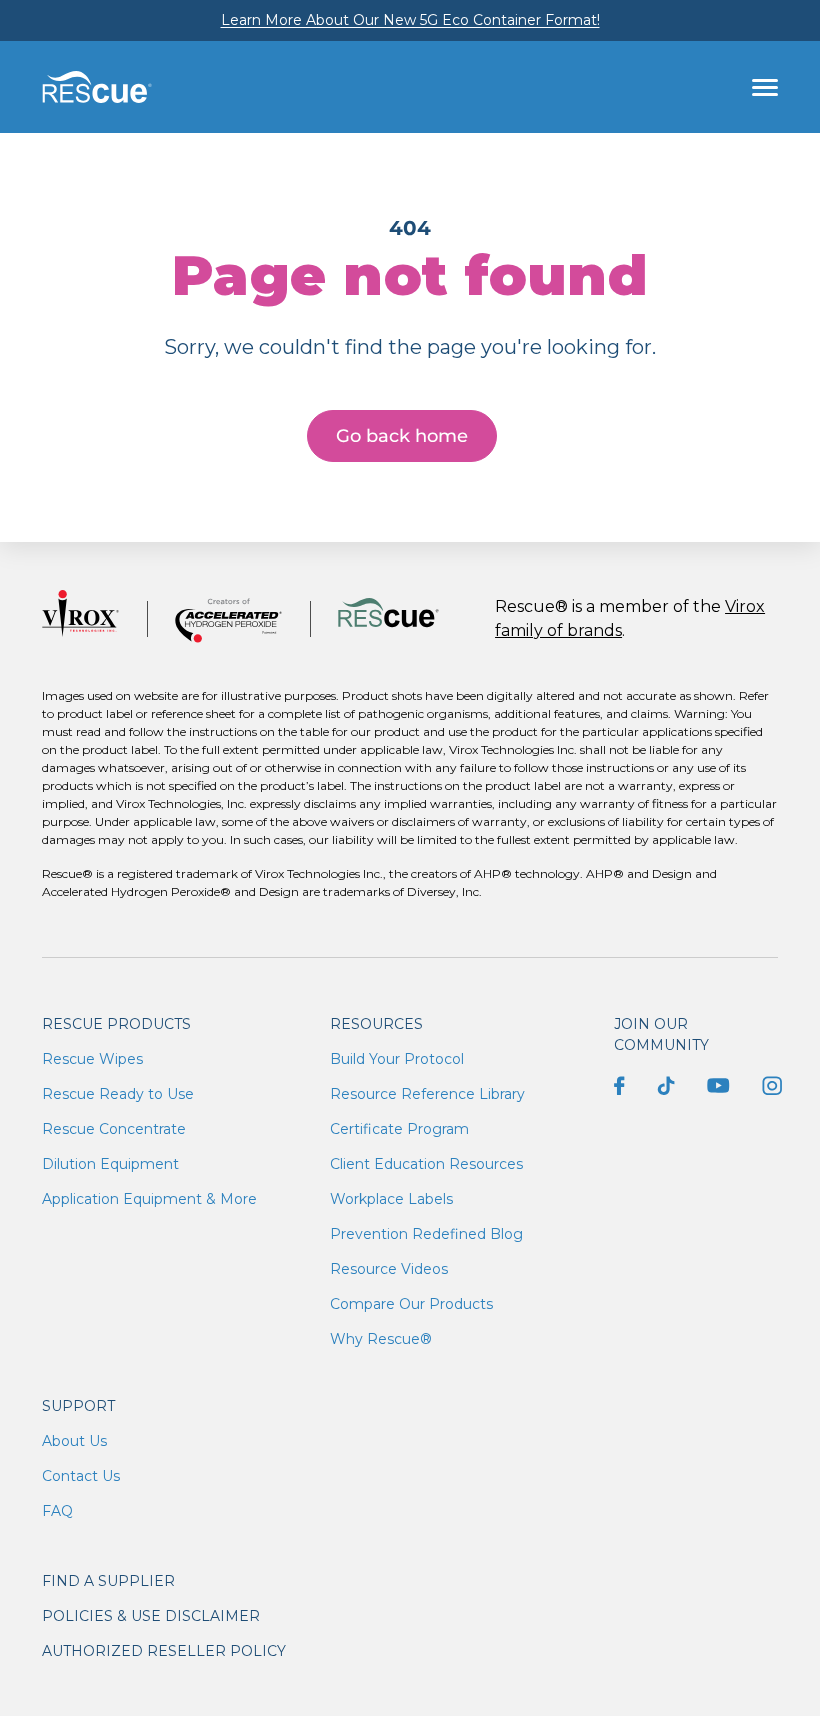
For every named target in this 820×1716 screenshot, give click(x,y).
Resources (376, 1024)
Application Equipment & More (149, 1199)
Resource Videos (389, 1269)
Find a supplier (108, 1581)
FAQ (57, 1511)
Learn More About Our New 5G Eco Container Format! (410, 20)
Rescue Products (116, 1024)
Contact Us (81, 1476)
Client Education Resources (426, 1164)
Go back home (402, 436)
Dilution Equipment (110, 1164)
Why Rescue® (381, 1339)
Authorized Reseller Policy (164, 1651)
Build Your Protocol (397, 1059)
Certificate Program (399, 1129)
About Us (74, 1441)
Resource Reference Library (427, 1094)
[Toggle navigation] (765, 87)
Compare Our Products (411, 1304)
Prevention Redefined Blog (426, 1234)
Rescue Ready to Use (118, 1094)
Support (78, 1406)
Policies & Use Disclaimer (151, 1616)
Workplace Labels (391, 1199)
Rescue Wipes (92, 1059)
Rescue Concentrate (114, 1129)
